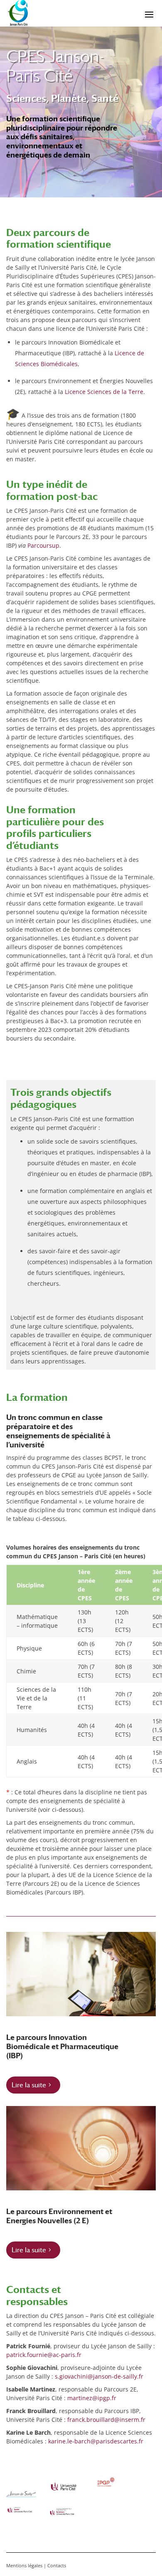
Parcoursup (43, 545)
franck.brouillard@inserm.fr (106, 2420)
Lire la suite (29, 2085)
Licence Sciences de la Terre (104, 392)
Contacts (57, 2565)
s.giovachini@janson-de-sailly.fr (99, 2376)
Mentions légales (24, 2565)
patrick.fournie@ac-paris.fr (44, 2355)
